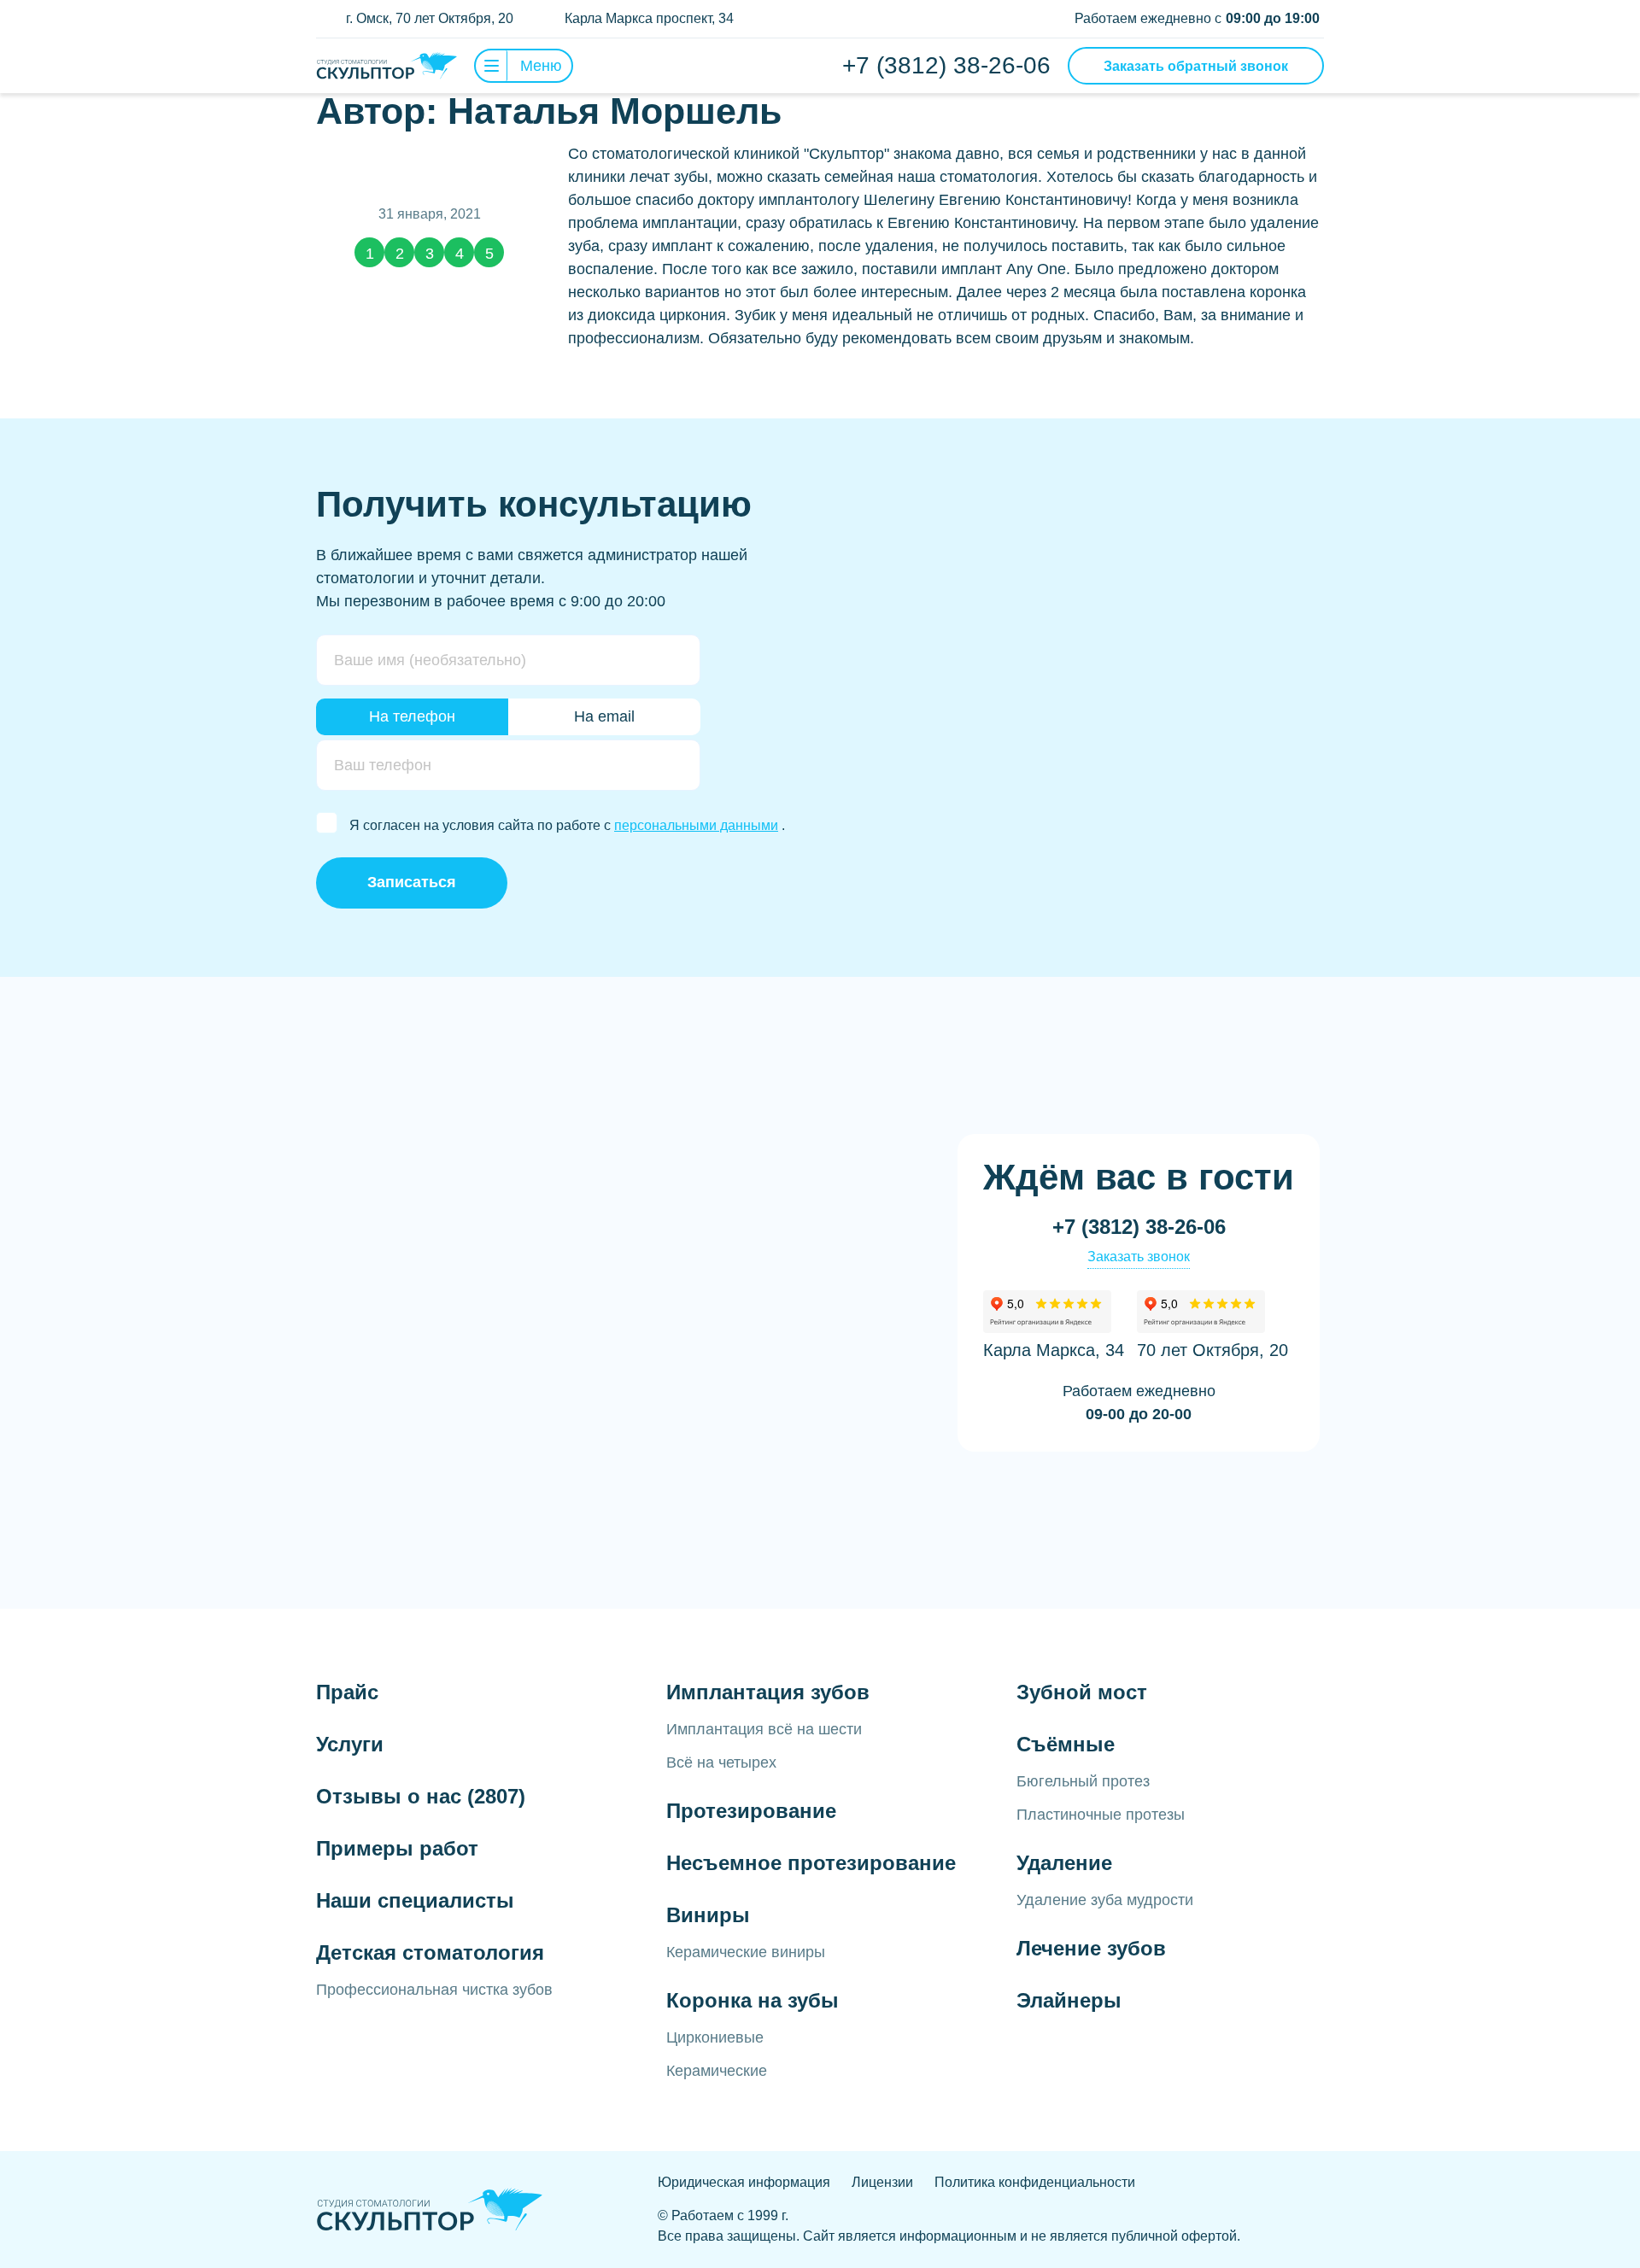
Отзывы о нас (421, 1796)
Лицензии (882, 2182)
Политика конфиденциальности (1035, 2182)
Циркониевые (715, 2037)
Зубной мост (1082, 1692)
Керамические (717, 2071)
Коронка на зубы (753, 2000)
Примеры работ (397, 1848)
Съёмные (1066, 1744)
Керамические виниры (746, 1952)
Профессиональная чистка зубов (434, 1990)
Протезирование (751, 1811)
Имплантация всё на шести (764, 1729)
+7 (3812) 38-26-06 (946, 65)
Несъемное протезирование (811, 1863)
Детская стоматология (430, 1952)
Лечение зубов (1091, 1948)
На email (604, 716)
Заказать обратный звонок (1196, 66)
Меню (541, 66)
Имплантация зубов (768, 1692)
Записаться (412, 882)
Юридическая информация (744, 2182)
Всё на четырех (721, 1762)
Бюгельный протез (1083, 1781)
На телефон (412, 716)
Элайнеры (1069, 2000)
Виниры (708, 1915)
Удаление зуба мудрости (1105, 1900)
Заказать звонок (1139, 1257)
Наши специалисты (415, 1900)
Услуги (350, 1744)
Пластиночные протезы (1101, 1815)
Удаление (1064, 1863)
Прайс (347, 1692)
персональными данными (696, 825)
